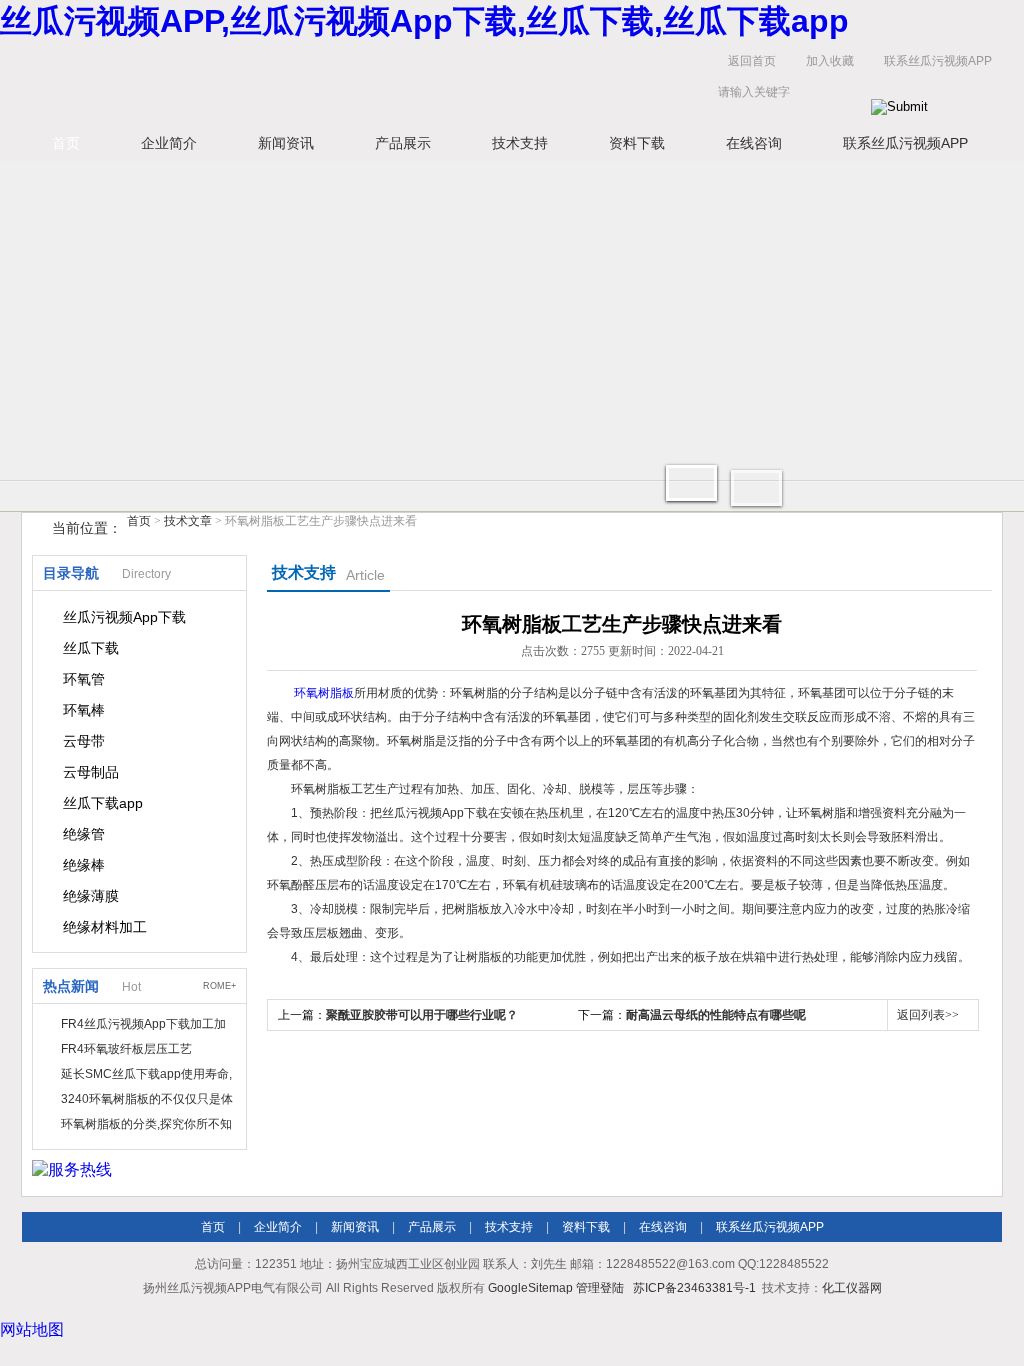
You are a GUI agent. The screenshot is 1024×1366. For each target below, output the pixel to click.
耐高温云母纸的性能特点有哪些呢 (716, 1015)
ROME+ (219, 986)
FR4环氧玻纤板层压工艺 (126, 1049)
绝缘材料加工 (105, 927)
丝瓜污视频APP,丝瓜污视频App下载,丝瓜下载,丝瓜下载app (424, 21)
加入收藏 (830, 61)
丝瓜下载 (91, 648)
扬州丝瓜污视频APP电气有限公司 (332, 81)
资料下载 (637, 143)
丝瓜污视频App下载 (124, 617)
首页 (66, 143)
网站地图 (32, 1329)
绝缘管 (84, 834)
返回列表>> (928, 1015)
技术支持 (520, 143)
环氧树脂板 (324, 693)
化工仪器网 (852, 1288)
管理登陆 (600, 1288)
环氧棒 (84, 710)
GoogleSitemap (530, 1288)
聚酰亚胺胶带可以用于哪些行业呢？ (422, 1015)
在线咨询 (754, 143)
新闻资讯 (286, 143)
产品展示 (403, 143)
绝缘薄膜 (91, 896)
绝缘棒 (84, 865)
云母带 (84, 741)
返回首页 (752, 61)
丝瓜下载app (103, 803)
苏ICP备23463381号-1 (694, 1288)
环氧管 (84, 679)
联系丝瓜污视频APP (938, 61)
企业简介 (169, 143)
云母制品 (91, 772)
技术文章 (188, 521)
